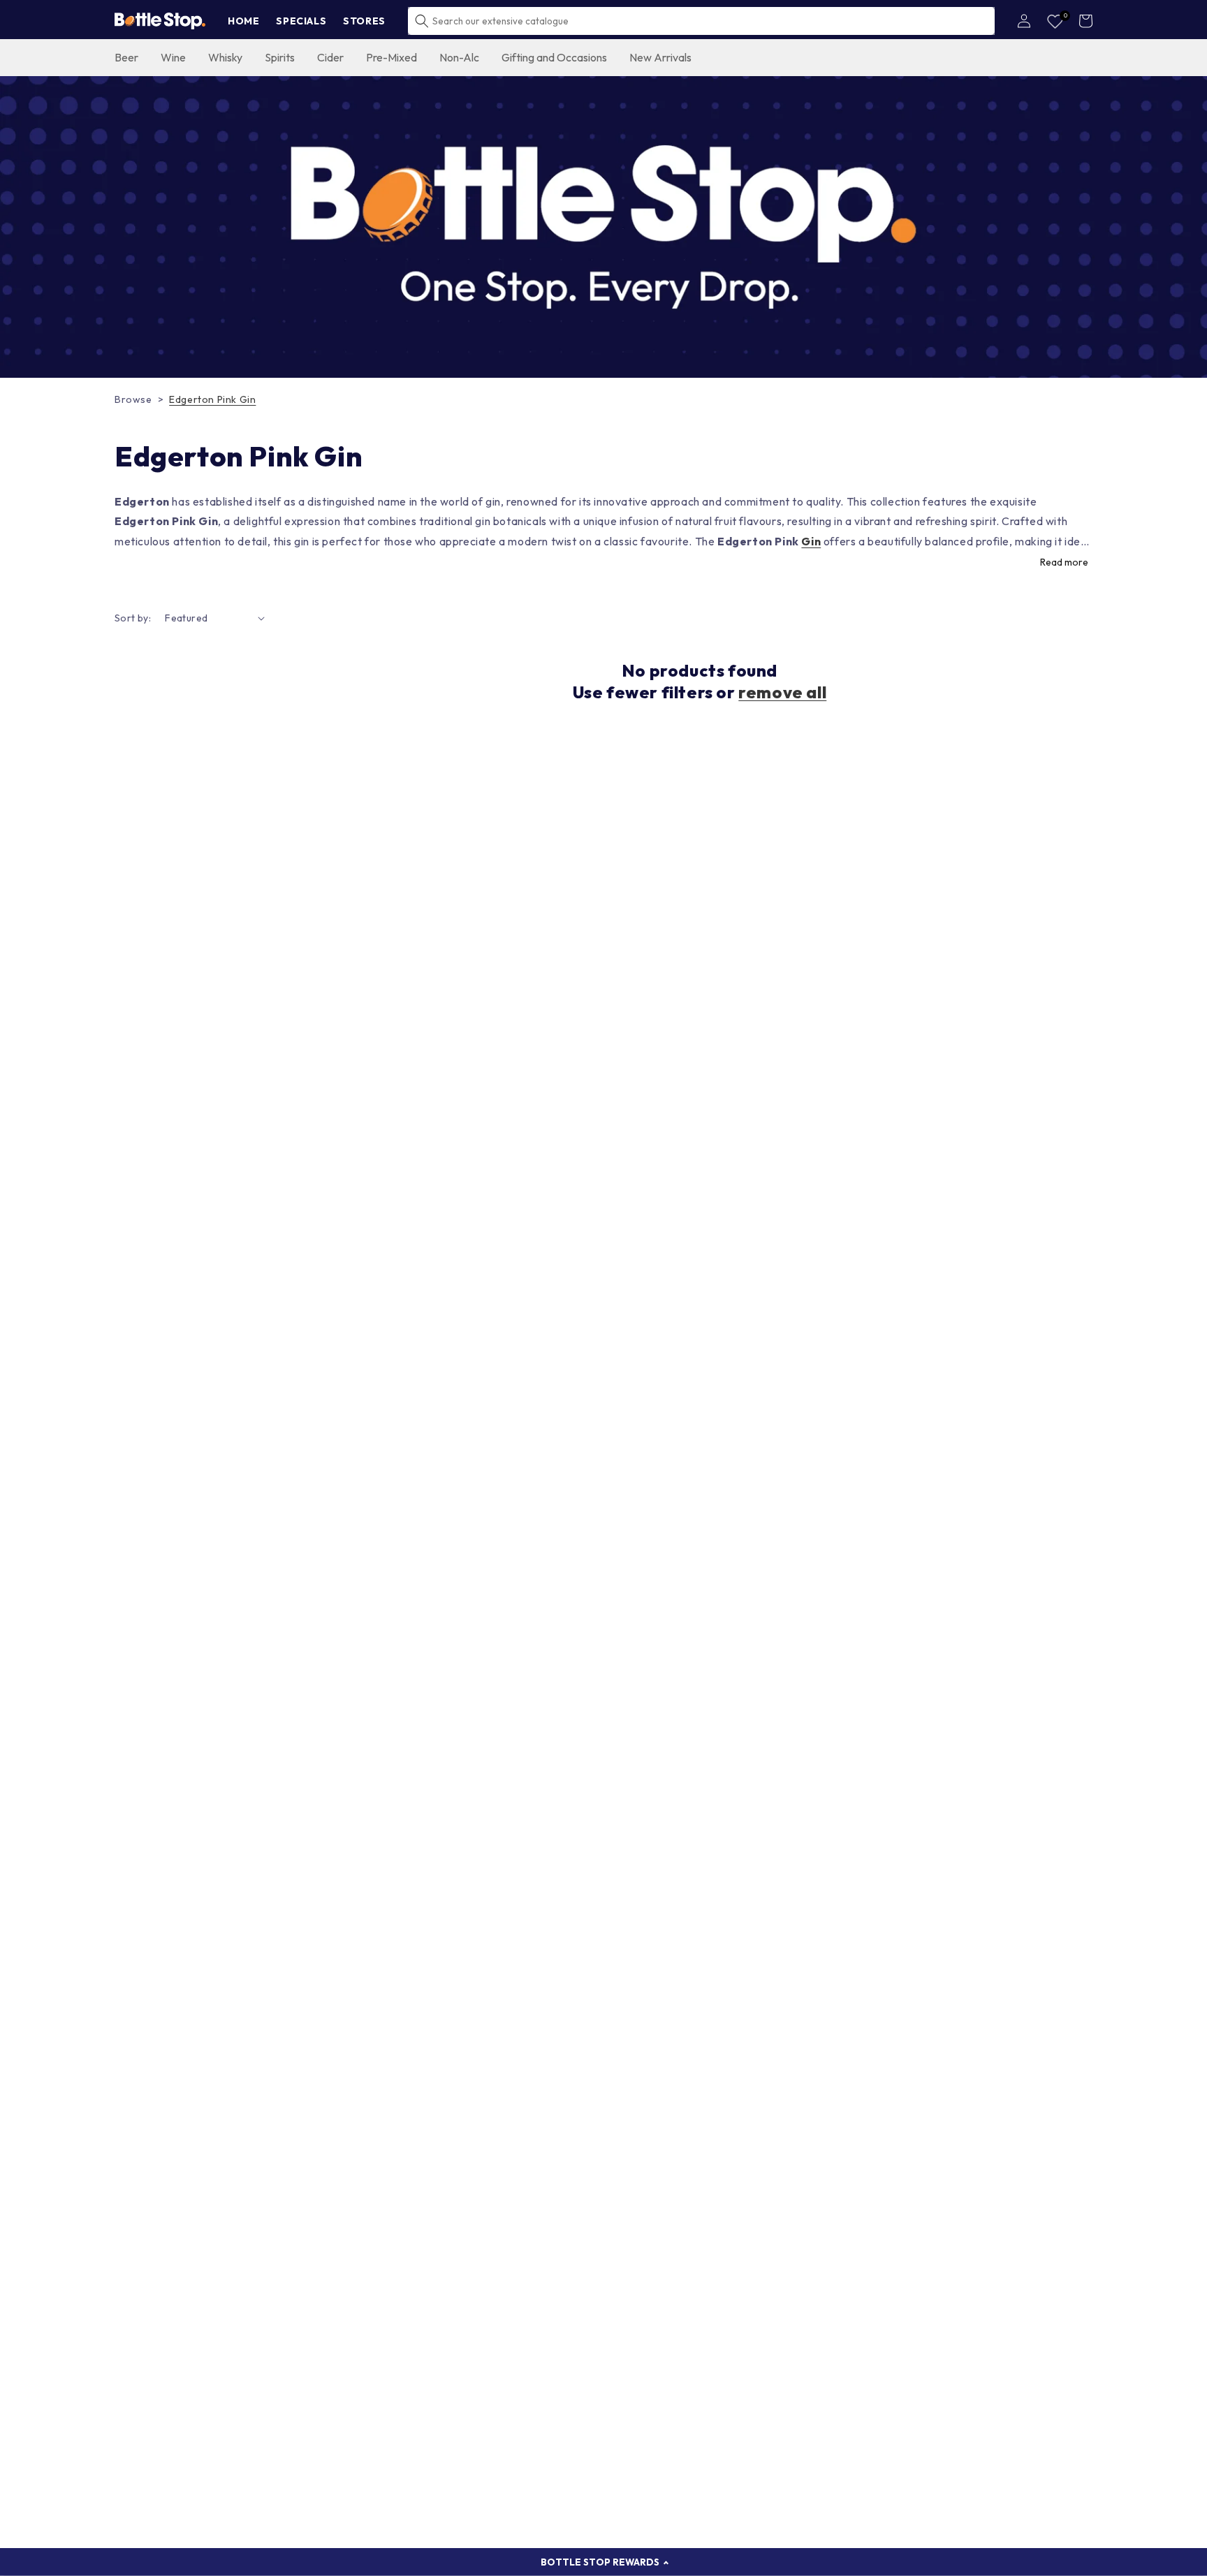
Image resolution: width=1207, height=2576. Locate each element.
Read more (1064, 562)
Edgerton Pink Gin (212, 399)
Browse (133, 399)
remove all (782, 692)
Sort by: (133, 618)
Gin (811, 541)
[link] (603, 227)
